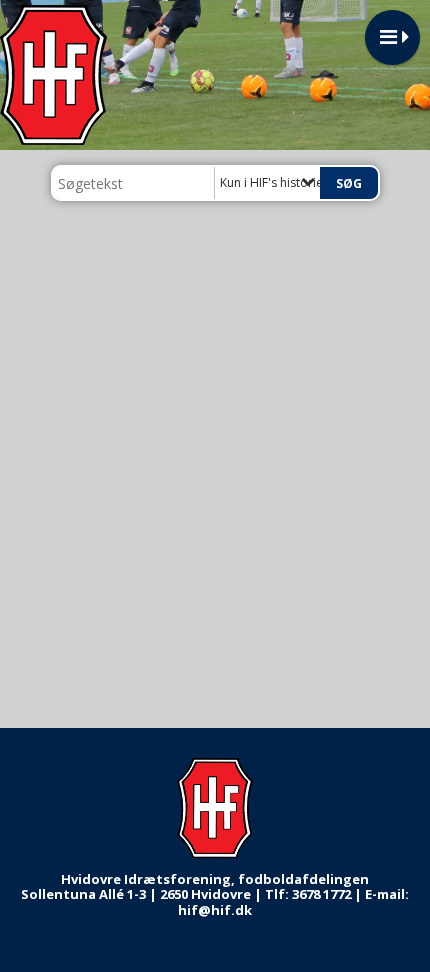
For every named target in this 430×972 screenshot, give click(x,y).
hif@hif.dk (215, 910)
